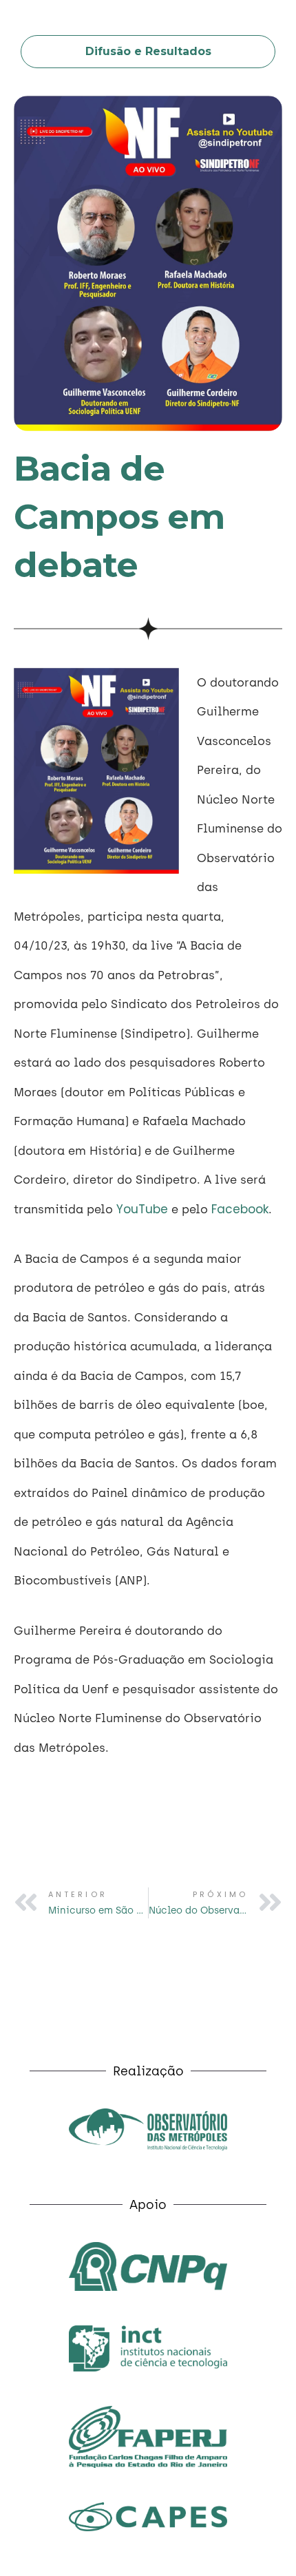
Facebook (240, 1209)
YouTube (142, 1209)
